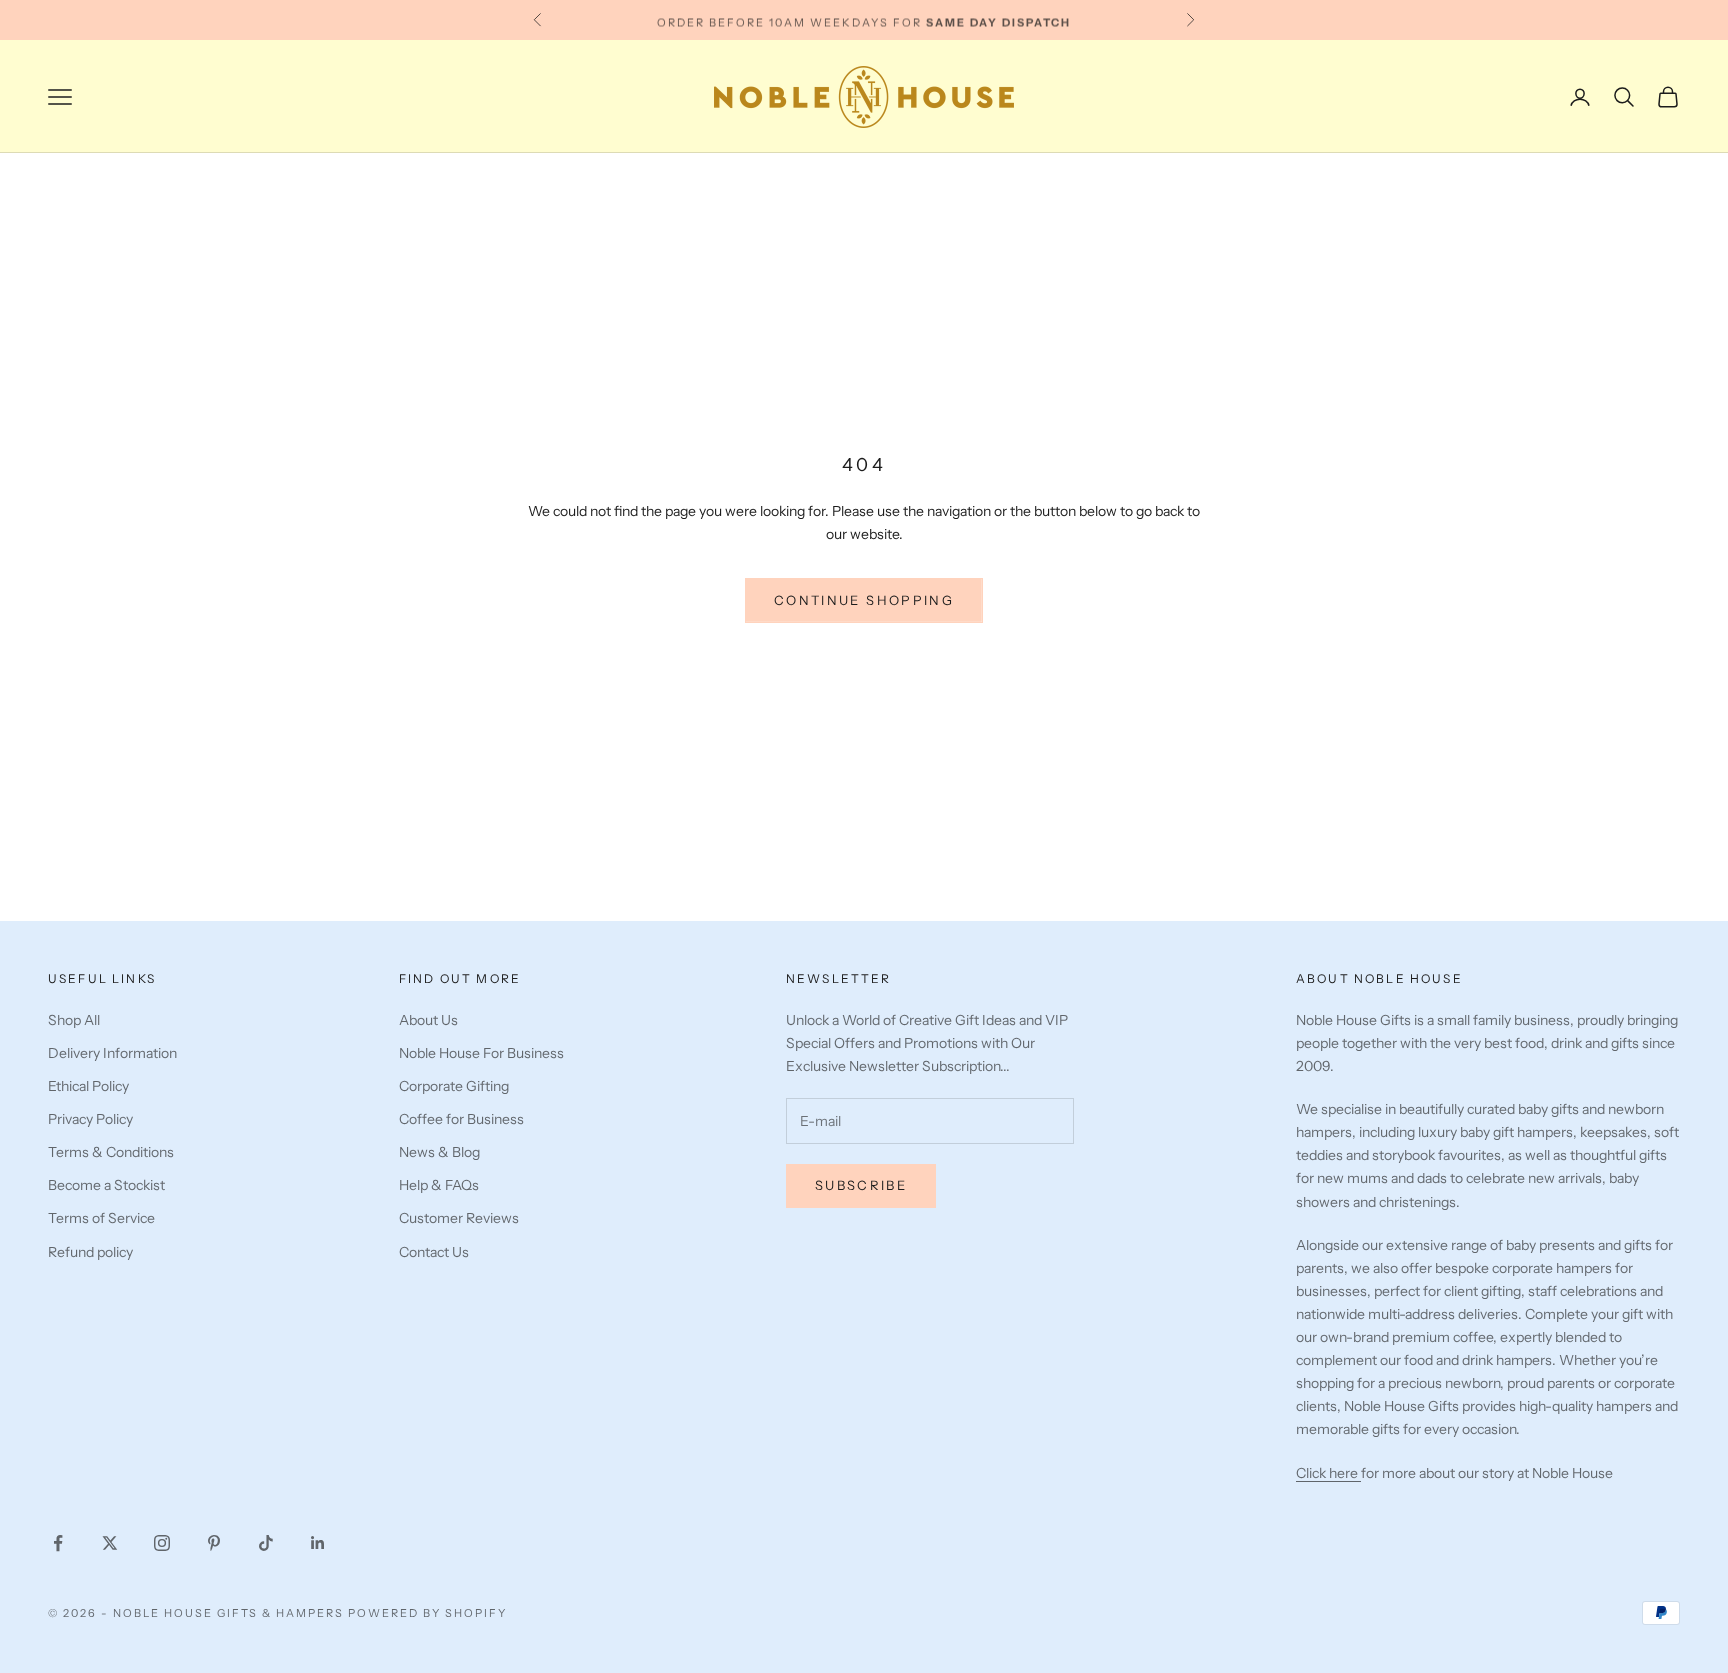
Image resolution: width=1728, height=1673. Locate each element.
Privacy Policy (90, 1119)
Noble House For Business (481, 1053)
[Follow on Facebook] (58, 1543)
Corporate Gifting (454, 1086)
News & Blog (439, 1152)
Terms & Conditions (111, 1152)
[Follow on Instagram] (162, 1543)
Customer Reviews (459, 1218)
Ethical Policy (88, 1086)
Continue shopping (864, 600)
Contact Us (434, 1252)
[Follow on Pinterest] (214, 1543)
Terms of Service (101, 1218)
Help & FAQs (439, 1185)
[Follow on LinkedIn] (318, 1543)
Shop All (74, 1020)
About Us (428, 1020)
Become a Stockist (106, 1185)
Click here (1328, 1473)
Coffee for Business (461, 1119)
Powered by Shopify (427, 1613)
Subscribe (861, 1185)
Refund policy (90, 1252)
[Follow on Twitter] (110, 1543)
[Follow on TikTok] (266, 1543)
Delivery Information (112, 1053)
